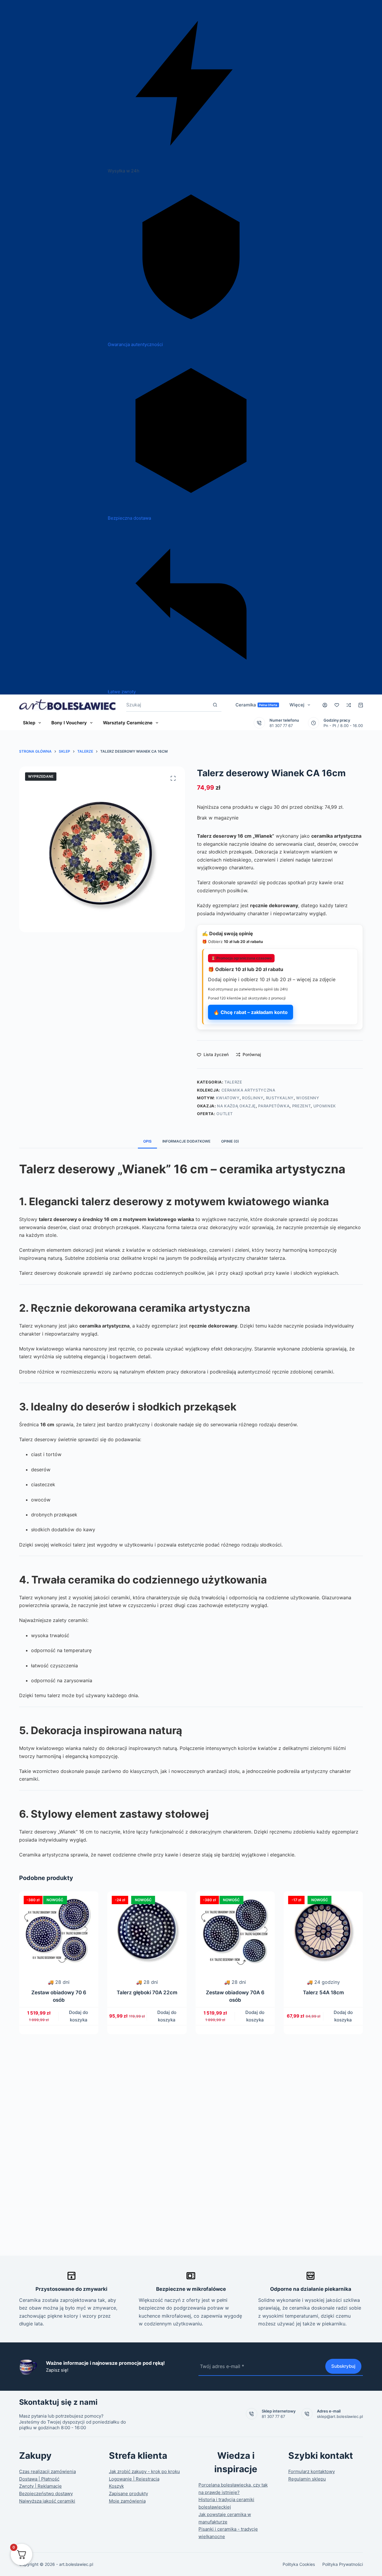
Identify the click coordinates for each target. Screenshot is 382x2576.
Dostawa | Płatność (39, 2479)
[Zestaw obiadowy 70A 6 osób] (150, 1931)
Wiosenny (308, 1098)
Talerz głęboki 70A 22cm (62, 1992)
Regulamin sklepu (307, 2479)
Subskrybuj (343, 2366)
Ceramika (257, 705)
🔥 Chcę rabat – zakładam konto (251, 1012)
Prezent (302, 1106)
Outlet (225, 1114)
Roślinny (253, 1098)
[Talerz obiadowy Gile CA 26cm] (326, 1931)
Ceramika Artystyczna (248, 1090)
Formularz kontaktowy (312, 2471)
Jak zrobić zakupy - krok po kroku (144, 2471)
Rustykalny (280, 1098)
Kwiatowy (228, 1098)
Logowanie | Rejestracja (134, 2479)
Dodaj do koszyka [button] (82, 2016)
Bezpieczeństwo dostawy (46, 2494)
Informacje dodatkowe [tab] (186, 1141)
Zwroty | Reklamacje (40, 2486)
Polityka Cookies (299, 2564)
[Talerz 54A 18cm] (238, 1931)
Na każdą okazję (236, 1106)
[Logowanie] (325, 705)
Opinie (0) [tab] (230, 1141)
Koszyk (116, 2486)
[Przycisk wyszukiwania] (215, 705)
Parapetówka (274, 1106)
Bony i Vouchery (69, 723)
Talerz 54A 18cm (238, 1992)
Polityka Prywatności (343, 2564)
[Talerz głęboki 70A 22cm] (62, 1931)
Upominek (325, 1106)
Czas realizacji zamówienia (47, 2471)
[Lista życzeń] (337, 705)
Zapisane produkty (128, 2494)
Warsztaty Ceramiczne (128, 723)
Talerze (233, 1082)
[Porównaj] (349, 705)
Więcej (297, 705)
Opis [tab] (147, 1141)
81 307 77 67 (281, 726)
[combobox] (167, 705)
